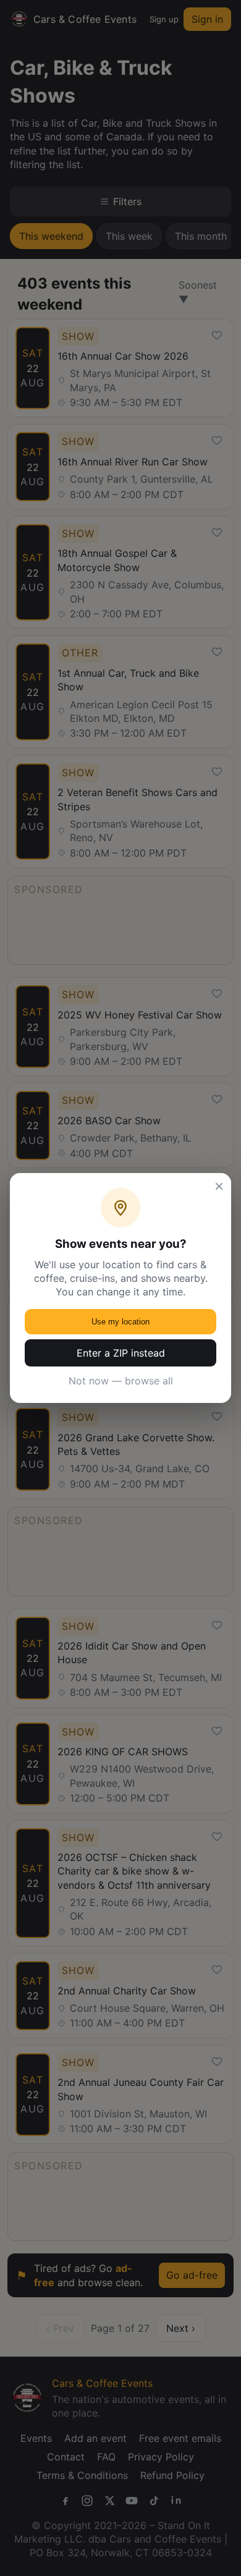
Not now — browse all (121, 1381)
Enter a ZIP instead (121, 1353)
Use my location (120, 1322)
